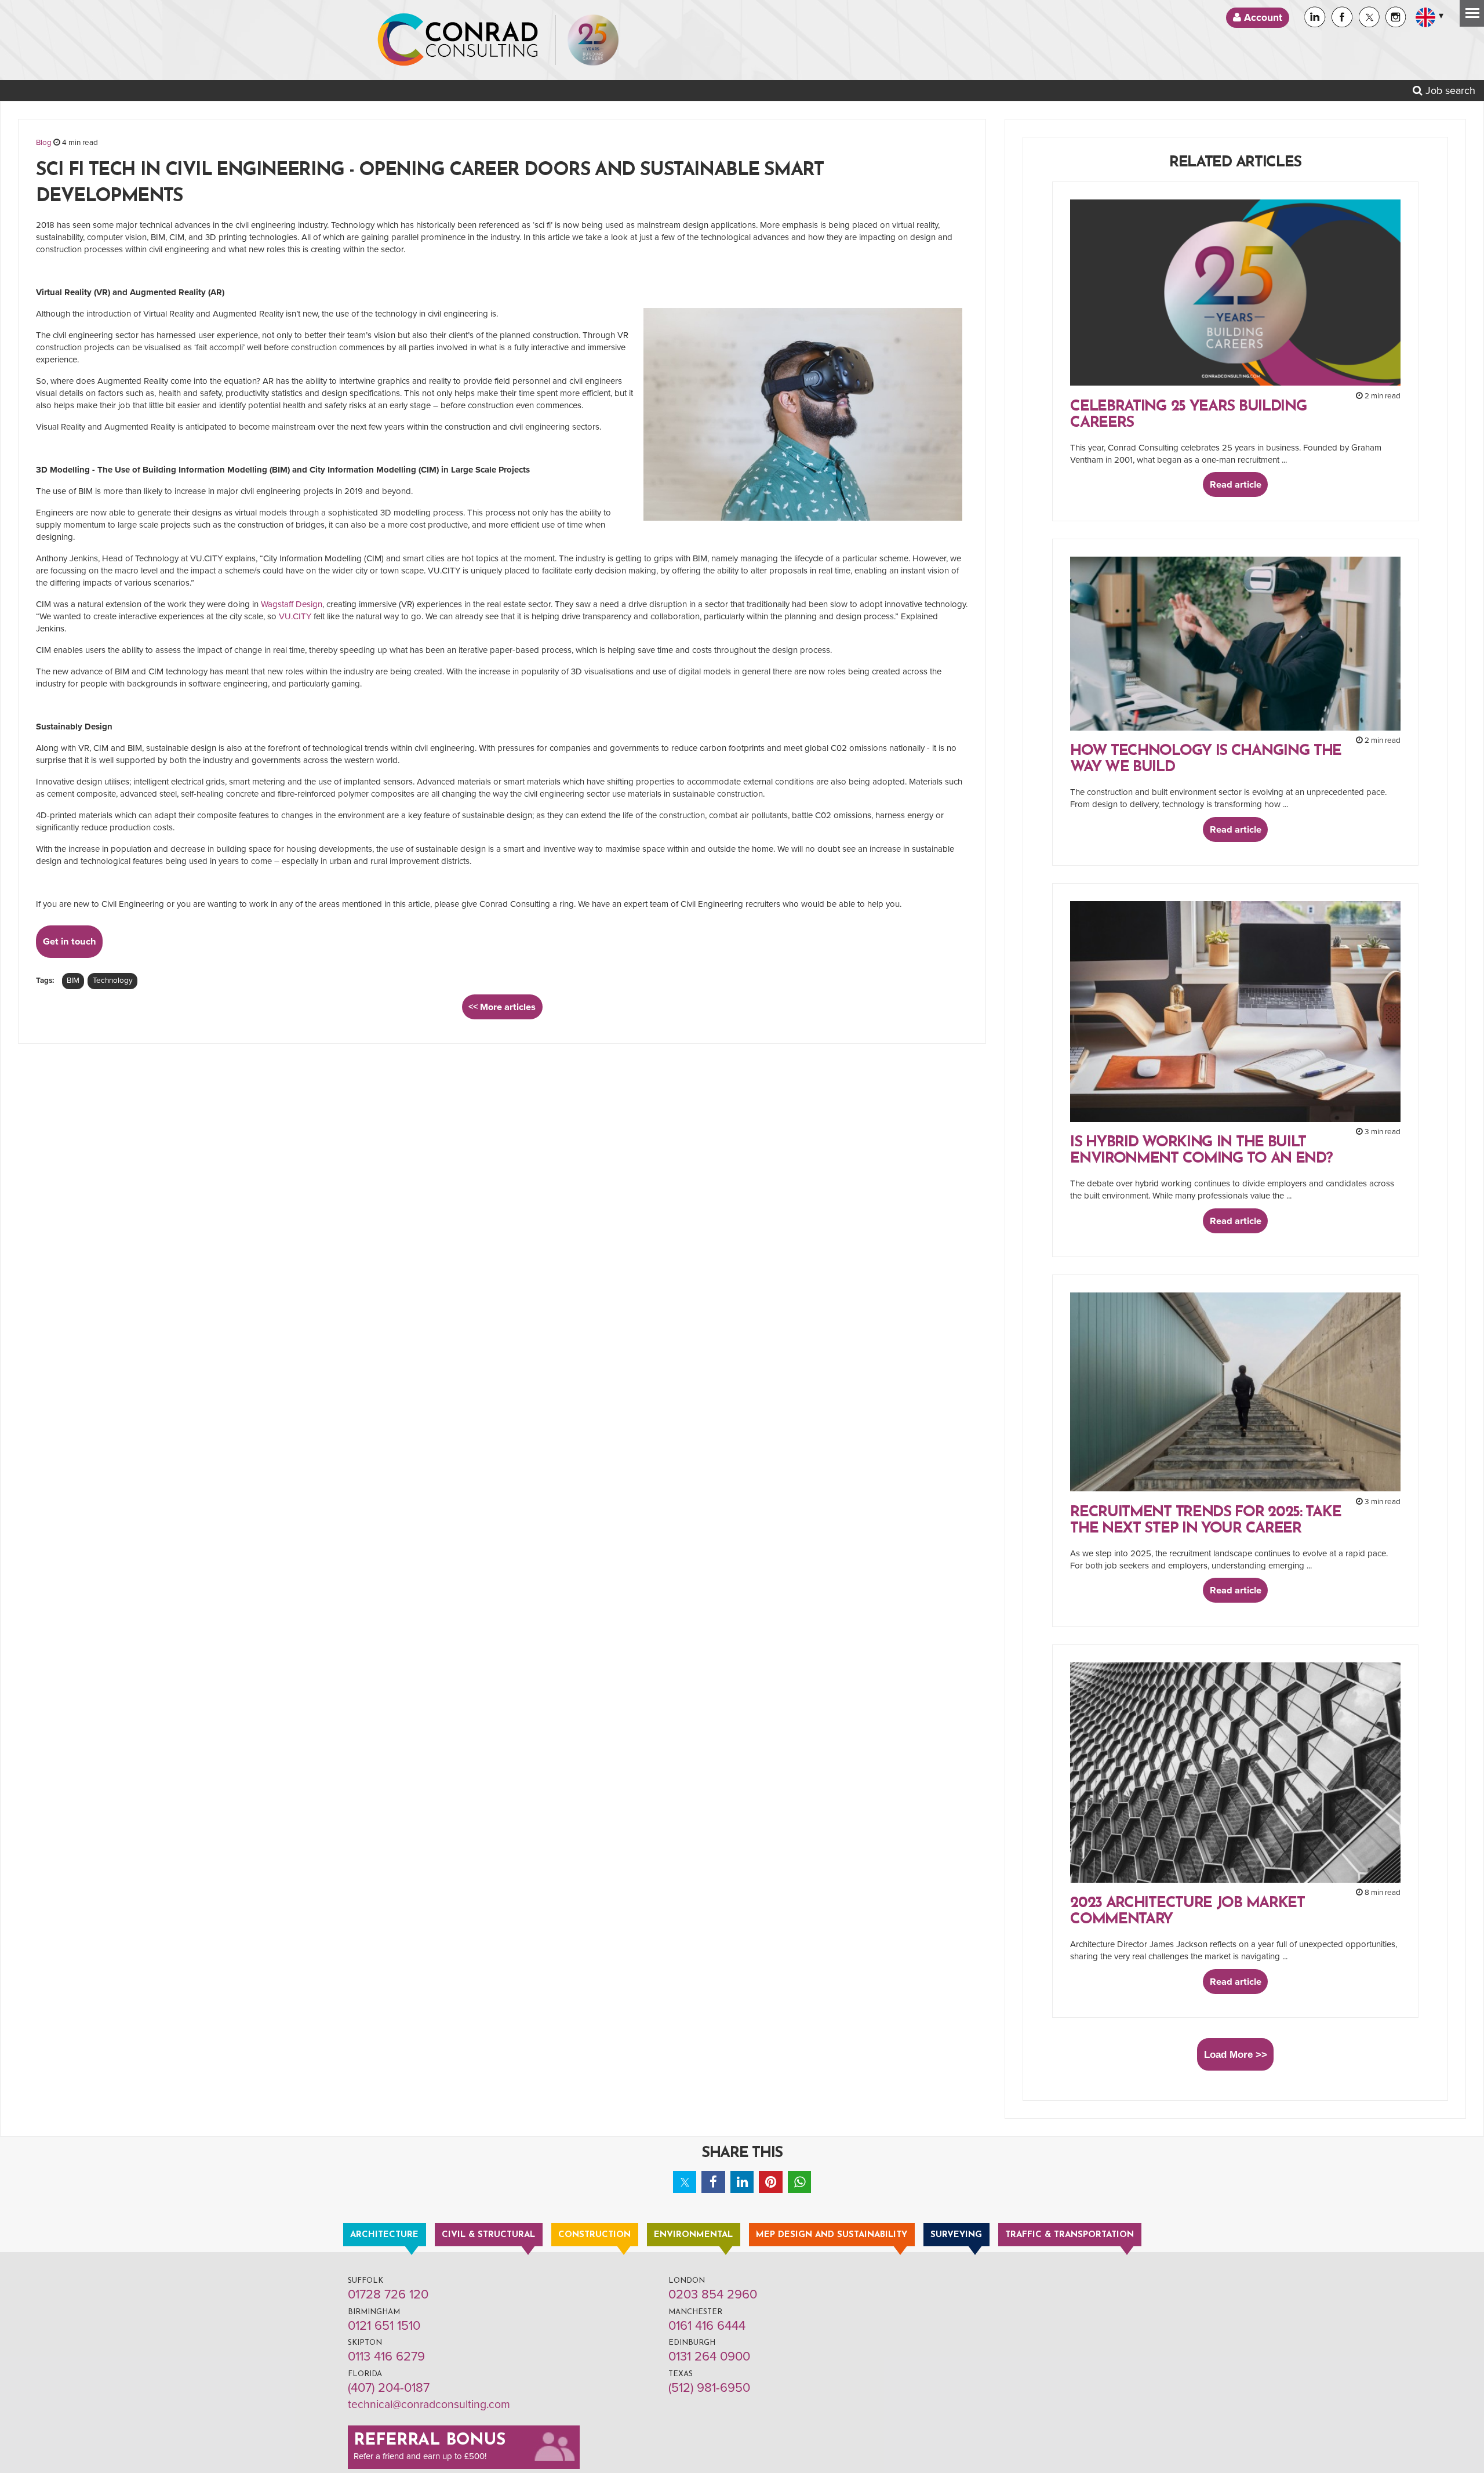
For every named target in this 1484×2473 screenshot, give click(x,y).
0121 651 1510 (384, 2326)
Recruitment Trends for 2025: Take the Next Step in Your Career (1205, 1521)
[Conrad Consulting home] (458, 40)
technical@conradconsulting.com (429, 2405)
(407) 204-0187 (389, 2388)
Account (1262, 18)
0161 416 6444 (707, 2326)
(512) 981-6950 (709, 2388)
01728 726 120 (388, 2294)
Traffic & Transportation (1070, 2235)
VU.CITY (295, 616)
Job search (1449, 90)
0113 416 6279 (386, 2356)
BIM (73, 981)
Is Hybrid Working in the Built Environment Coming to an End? (1201, 1151)
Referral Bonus (430, 2441)
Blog (44, 143)
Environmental (693, 2235)
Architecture (384, 2235)
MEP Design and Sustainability (832, 2235)
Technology (113, 981)
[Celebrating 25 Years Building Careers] (593, 40)
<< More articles (502, 1007)
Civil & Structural (488, 2235)
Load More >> (1236, 2054)
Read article (1236, 485)
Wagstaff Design (292, 604)
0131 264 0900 (709, 2356)
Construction (594, 2235)
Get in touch (70, 942)
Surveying (956, 2235)
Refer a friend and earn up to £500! (420, 2456)
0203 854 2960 (713, 2294)
